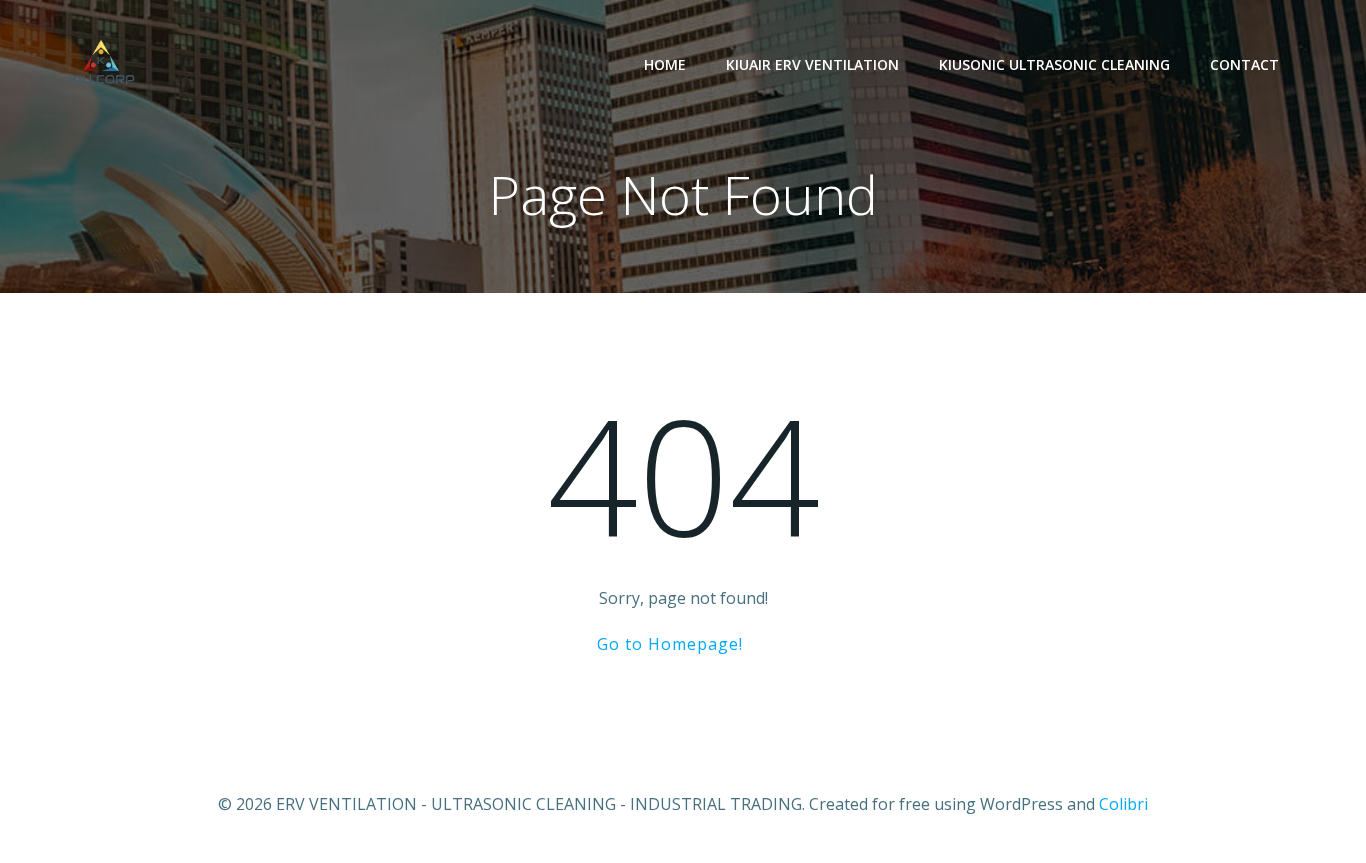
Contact (1244, 64)
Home (665, 64)
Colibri (1123, 804)
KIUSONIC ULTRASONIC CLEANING (1054, 64)
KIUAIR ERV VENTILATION (812, 64)
